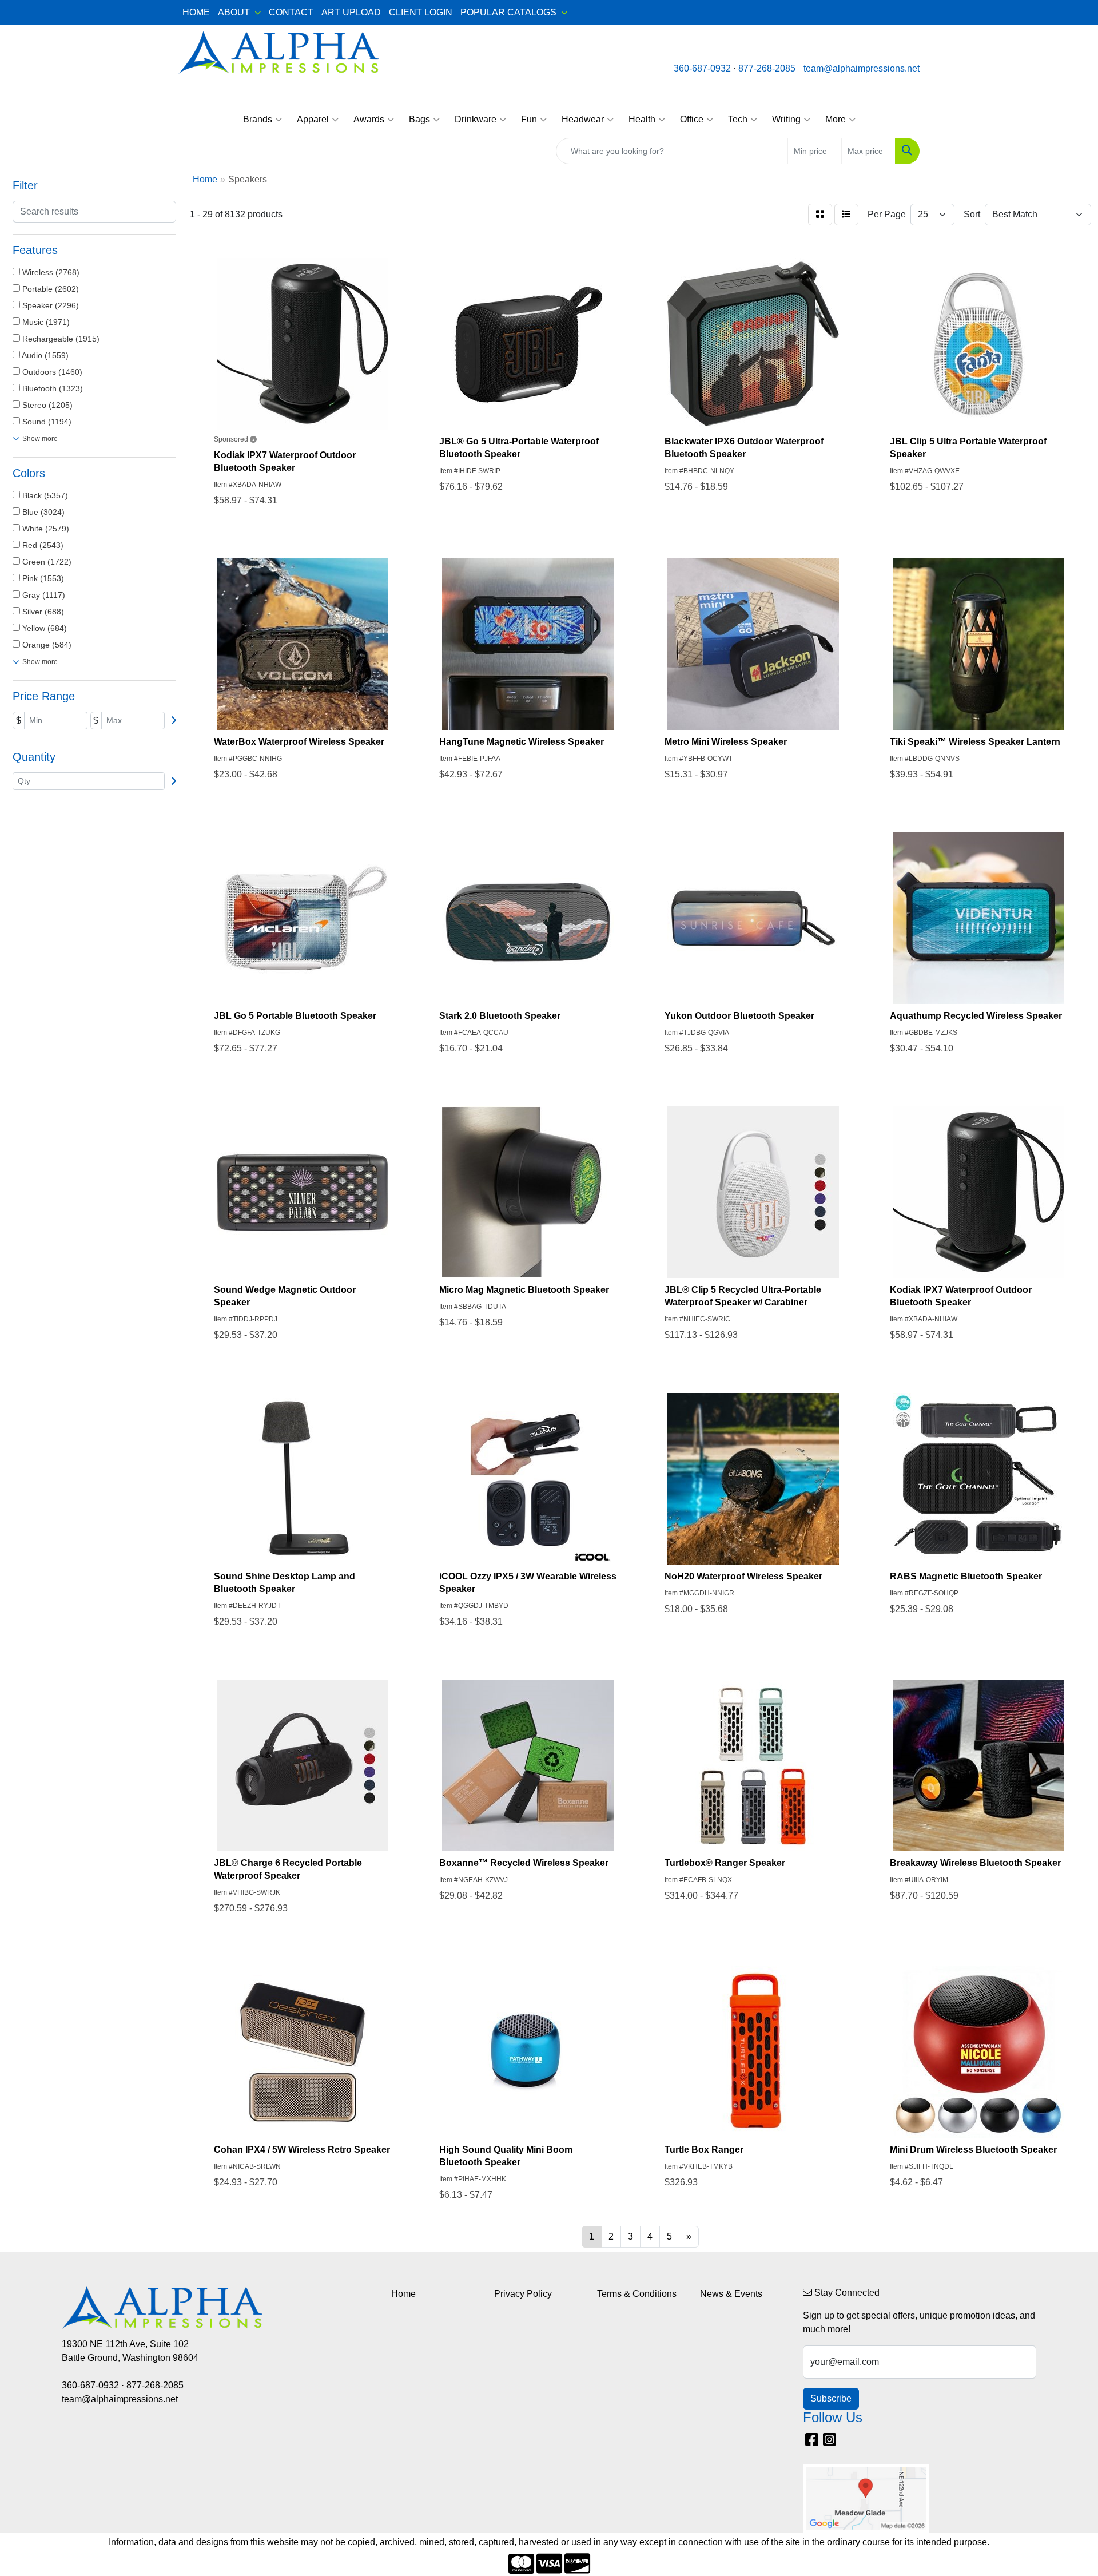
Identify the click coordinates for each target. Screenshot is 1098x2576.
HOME (196, 12)
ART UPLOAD (351, 12)
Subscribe (831, 2398)
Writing (786, 119)
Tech (738, 119)
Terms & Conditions (637, 2294)
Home (403, 2294)
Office (692, 119)
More (836, 119)
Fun (529, 119)
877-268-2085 (767, 68)
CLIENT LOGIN (421, 12)
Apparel (313, 119)
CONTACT (291, 12)
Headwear (583, 119)
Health (642, 119)
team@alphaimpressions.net (862, 68)
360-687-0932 (702, 68)
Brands (258, 119)
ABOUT (234, 12)
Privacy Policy (523, 2294)
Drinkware (476, 119)
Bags (419, 119)
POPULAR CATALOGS (508, 12)
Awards (369, 119)
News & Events (731, 2294)
